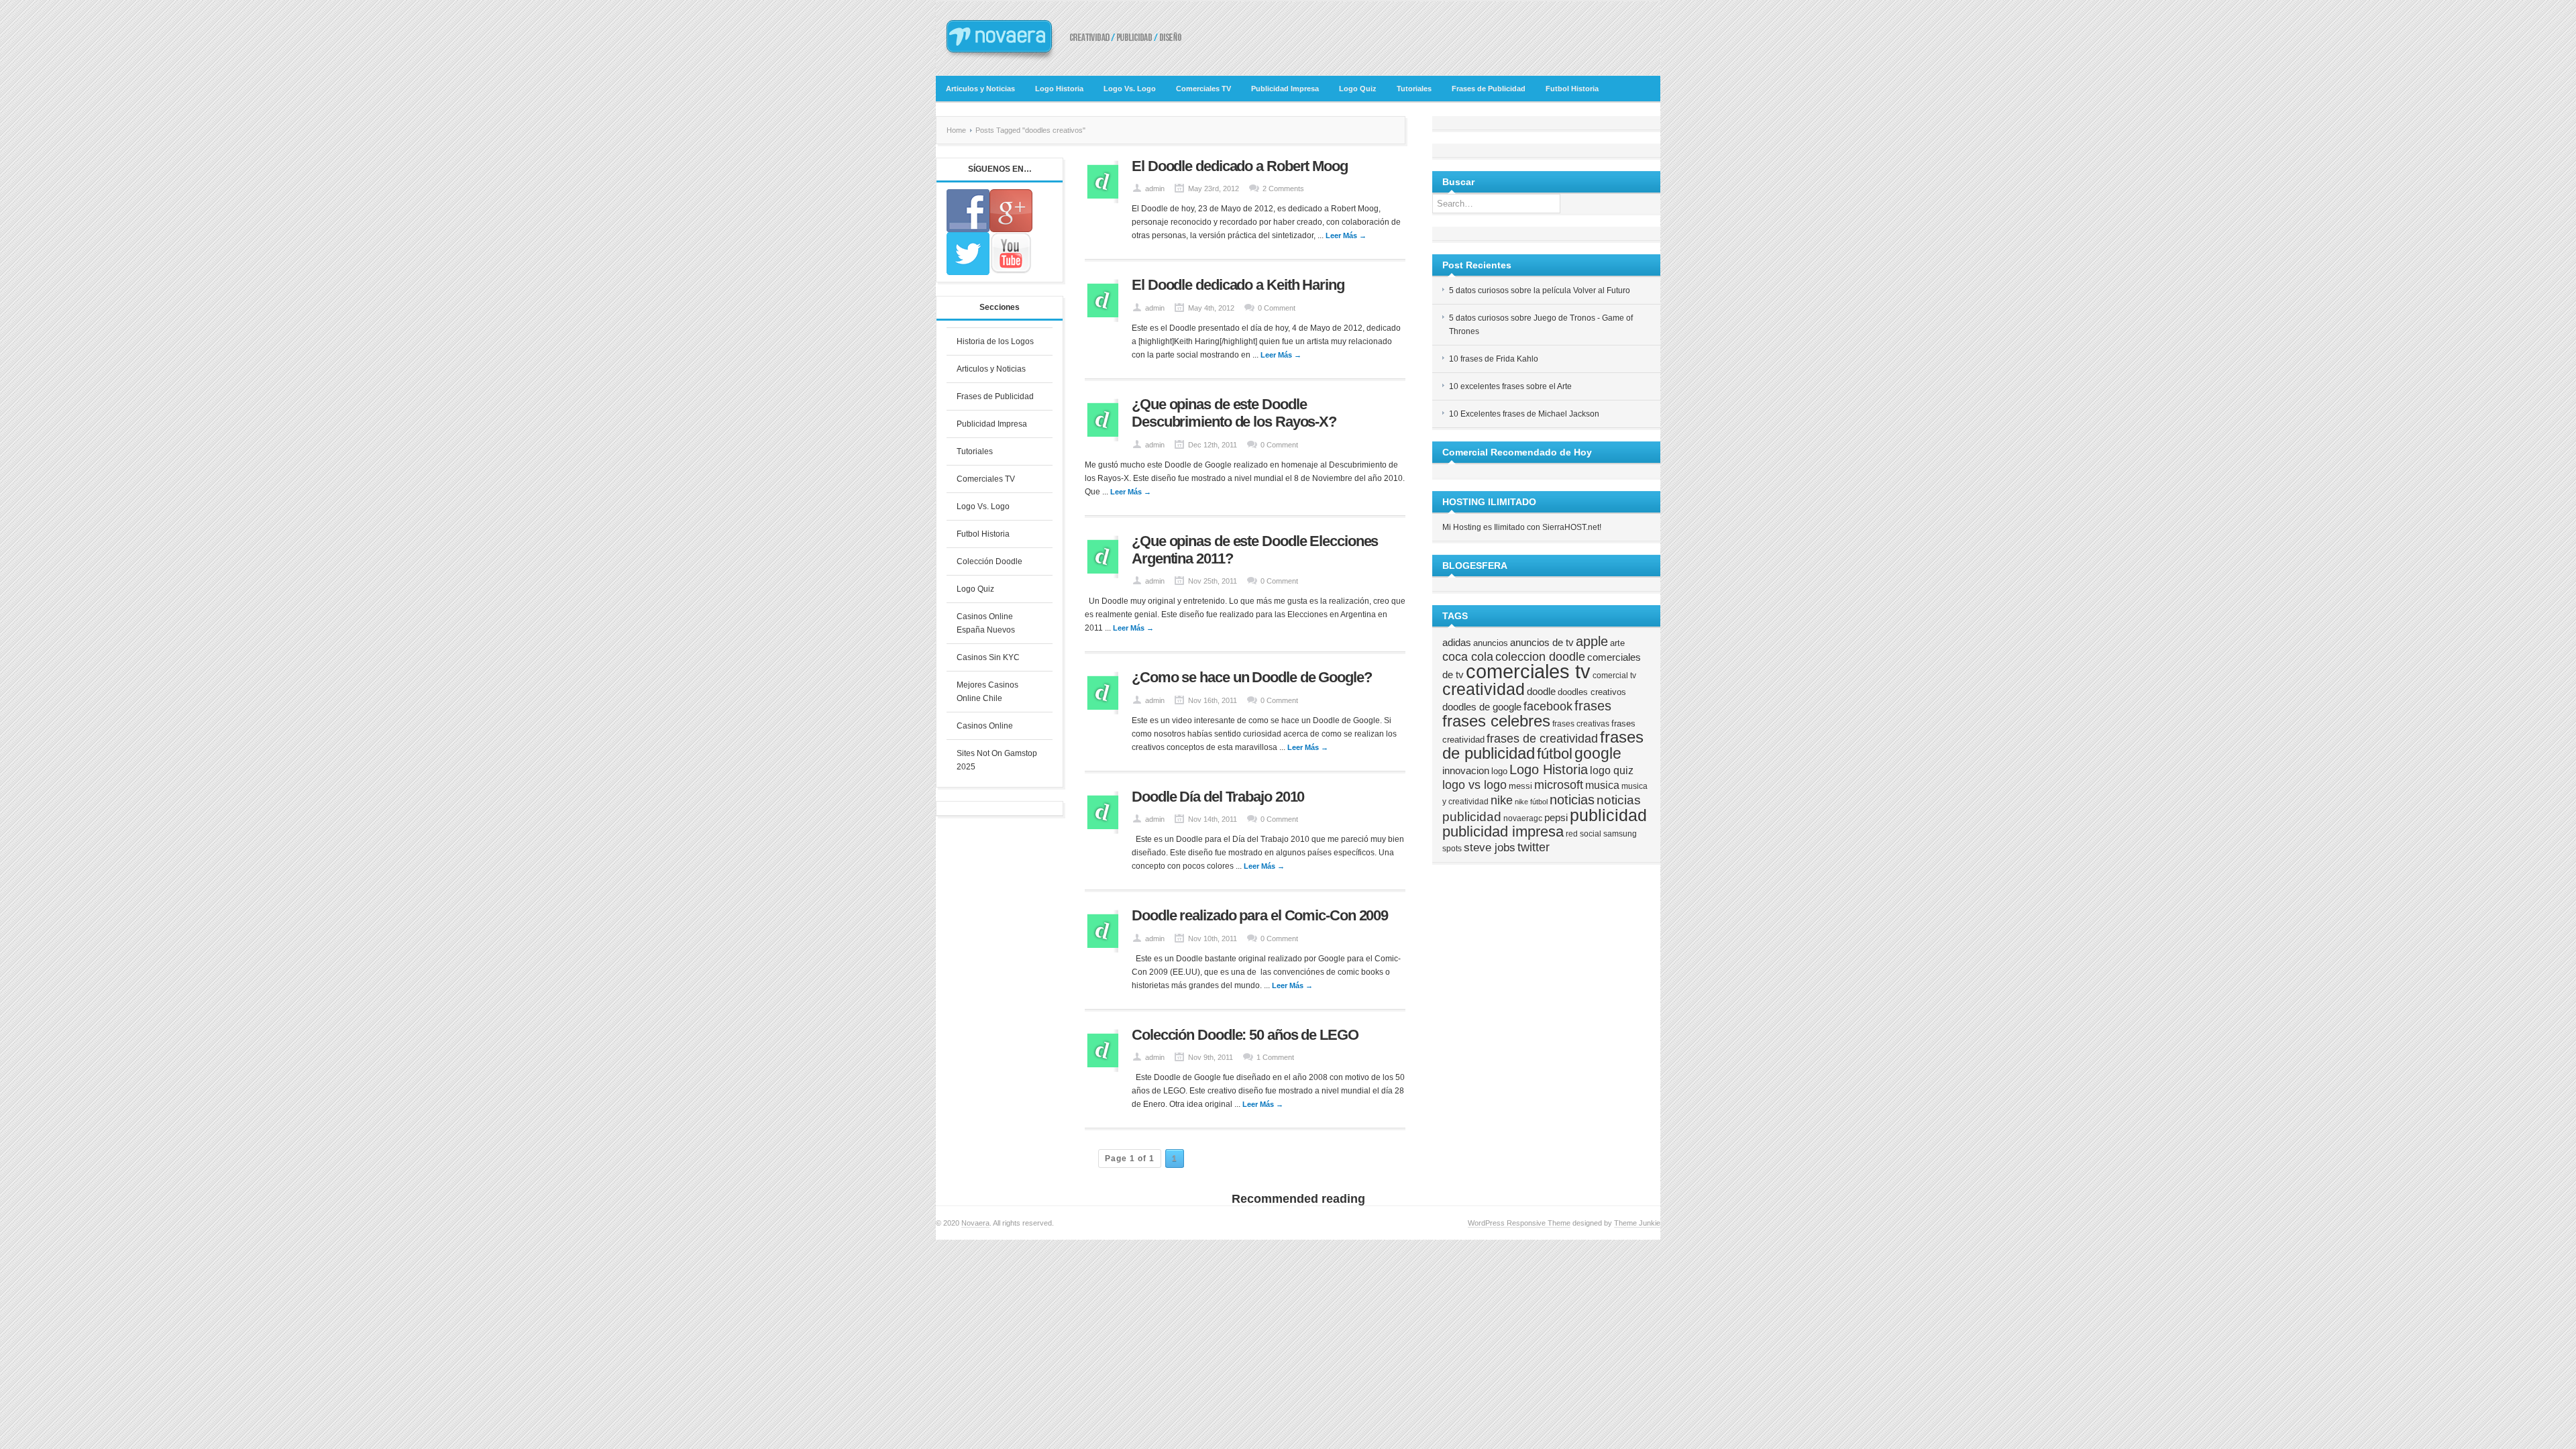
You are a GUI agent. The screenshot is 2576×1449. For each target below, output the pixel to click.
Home (956, 130)
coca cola (1468, 657)
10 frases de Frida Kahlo (1494, 359)
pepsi (1556, 818)
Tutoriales (1414, 89)
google (1598, 753)
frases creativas (1581, 723)
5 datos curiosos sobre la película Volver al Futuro (1540, 290)
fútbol (1555, 754)
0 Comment (1277, 308)
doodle (1541, 691)
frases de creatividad (1542, 739)
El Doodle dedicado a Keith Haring (1238, 285)
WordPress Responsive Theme (1519, 1223)
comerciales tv (1528, 671)
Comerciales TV (1203, 89)
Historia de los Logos (995, 341)
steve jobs (1490, 848)
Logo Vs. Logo (1130, 89)
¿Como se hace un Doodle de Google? (1252, 677)
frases (1593, 706)
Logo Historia (1059, 89)
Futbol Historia (1572, 89)
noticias (1572, 800)
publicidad (1608, 815)
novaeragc (1523, 818)
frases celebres (1496, 721)
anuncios (1491, 643)
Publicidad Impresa (1285, 89)
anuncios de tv (1542, 642)
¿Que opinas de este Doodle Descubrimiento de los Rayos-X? (1234, 413)
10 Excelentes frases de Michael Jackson (1524, 414)
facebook (1548, 706)
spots (1452, 848)
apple (1592, 641)
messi (1520, 786)
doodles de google (1482, 707)
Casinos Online (985, 726)
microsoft (1559, 785)
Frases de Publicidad (1489, 89)
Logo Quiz (1358, 89)
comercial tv (1614, 675)
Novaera (975, 1223)
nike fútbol (1531, 802)
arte (1617, 643)
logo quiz (1612, 770)
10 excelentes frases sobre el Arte (1510, 386)
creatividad (1484, 689)
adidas (1457, 643)
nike (1502, 800)
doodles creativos (1592, 692)
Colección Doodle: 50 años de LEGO (1245, 1035)
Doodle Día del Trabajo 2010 (1218, 797)
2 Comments (1283, 189)
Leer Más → (1346, 235)
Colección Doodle (989, 561)
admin (1155, 189)
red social (1584, 834)
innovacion (1466, 771)
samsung (1620, 834)
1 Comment (1275, 1057)
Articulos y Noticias (980, 89)
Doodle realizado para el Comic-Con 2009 (1260, 915)
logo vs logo (1474, 785)
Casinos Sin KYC (988, 657)
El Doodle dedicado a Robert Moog (1240, 166)
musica (1602, 785)
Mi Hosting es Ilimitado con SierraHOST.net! (1522, 527)
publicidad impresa (1503, 831)
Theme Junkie (1637, 1223)
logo (1499, 771)
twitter (1534, 847)
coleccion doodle (1540, 657)
